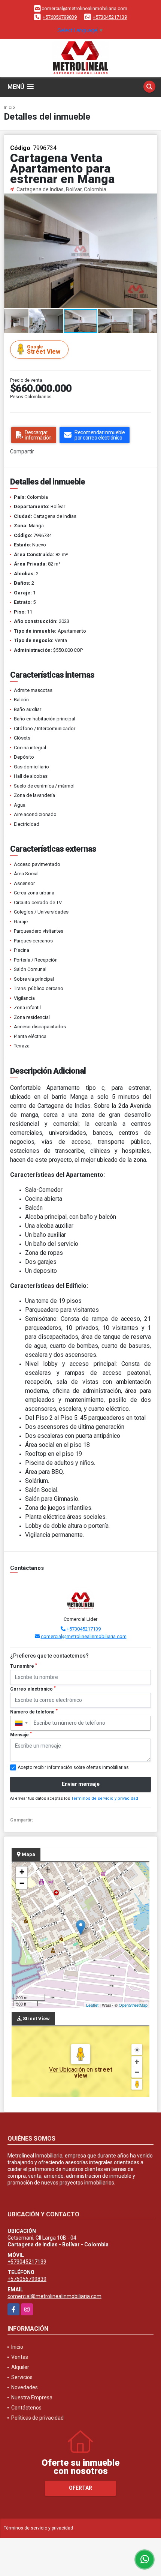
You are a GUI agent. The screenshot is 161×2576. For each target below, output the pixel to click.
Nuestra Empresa (32, 2397)
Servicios (22, 2377)
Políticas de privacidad (37, 2418)
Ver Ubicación (68, 2070)
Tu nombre (24, 1666)
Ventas (20, 2357)
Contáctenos (26, 2408)
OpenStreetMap (133, 2005)
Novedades (25, 2387)
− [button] (22, 1883)
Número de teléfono (34, 1712)
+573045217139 (110, 17)
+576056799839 (60, 17)
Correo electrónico (33, 1689)
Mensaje (21, 1734)
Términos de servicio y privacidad (105, 1798)
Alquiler (20, 2367)
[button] (150, 200)
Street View (44, 350)
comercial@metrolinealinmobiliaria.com (84, 1636)
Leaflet (92, 2005)
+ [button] (22, 1872)
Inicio (9, 107)
